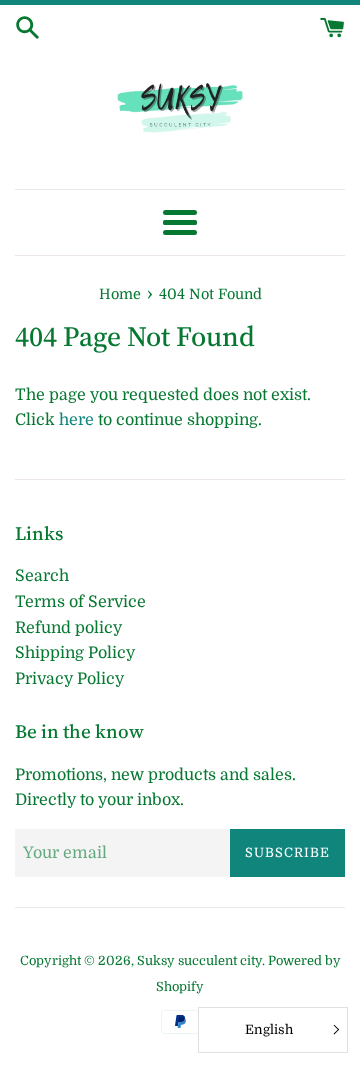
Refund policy (68, 628)
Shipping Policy (75, 653)
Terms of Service (80, 602)
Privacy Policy (69, 679)
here (76, 420)
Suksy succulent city (199, 960)
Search (42, 576)
